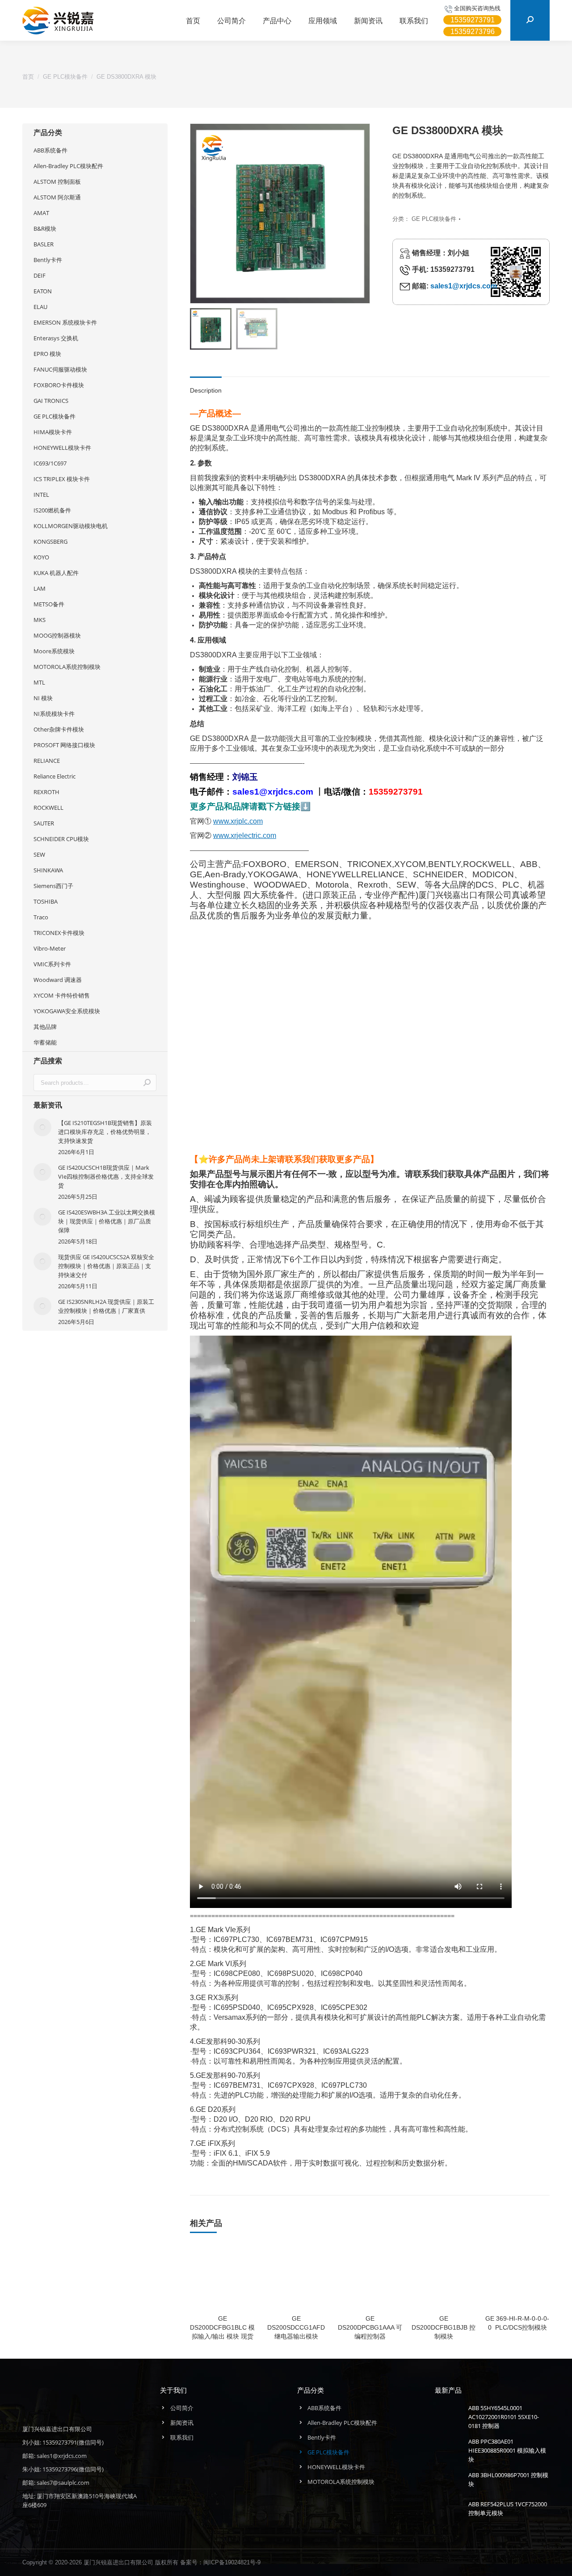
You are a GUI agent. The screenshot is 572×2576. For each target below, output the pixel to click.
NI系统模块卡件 (54, 714)
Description (206, 390)
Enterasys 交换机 (56, 338)
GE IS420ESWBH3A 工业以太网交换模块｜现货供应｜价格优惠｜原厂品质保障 (107, 1221)
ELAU (40, 307)
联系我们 (182, 2437)
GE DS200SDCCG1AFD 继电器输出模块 (296, 2327)
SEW (39, 854)
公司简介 (182, 2408)
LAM (40, 588)
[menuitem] (193, 21)
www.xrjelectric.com (245, 835)
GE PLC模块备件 (434, 219)
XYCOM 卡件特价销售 (62, 995)
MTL (39, 682)
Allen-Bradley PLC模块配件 (68, 166)
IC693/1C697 (50, 463)
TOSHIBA (46, 901)
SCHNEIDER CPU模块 (61, 839)
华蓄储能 (45, 1042)
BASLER (44, 244)
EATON (43, 291)
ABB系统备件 (50, 150)
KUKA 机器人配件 (56, 573)
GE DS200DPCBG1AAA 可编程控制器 (370, 2327)
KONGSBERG (50, 541)
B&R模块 (45, 228)
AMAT (41, 213)
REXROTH (46, 792)
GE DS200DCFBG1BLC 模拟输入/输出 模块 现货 (222, 2327)
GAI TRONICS (51, 401)
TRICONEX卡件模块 (59, 933)
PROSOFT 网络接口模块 (64, 745)
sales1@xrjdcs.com (464, 286)
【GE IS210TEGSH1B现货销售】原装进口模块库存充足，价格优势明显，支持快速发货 (105, 1132)
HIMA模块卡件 (53, 432)
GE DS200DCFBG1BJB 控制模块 (444, 2327)
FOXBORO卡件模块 (59, 385)
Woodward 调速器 (58, 980)
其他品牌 (45, 1027)
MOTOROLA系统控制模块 (67, 667)
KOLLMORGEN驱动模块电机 (71, 526)
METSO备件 (49, 604)
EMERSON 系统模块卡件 (65, 322)
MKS (40, 620)
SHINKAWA (48, 870)
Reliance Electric (55, 776)
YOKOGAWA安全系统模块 (67, 1011)
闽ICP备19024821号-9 (232, 2562)
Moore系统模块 (54, 651)
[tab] (206, 386)
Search (147, 1083)
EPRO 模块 (47, 354)
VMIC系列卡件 (52, 964)
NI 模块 (43, 698)
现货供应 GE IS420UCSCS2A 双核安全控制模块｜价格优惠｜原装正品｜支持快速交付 (106, 1266)
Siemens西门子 (53, 886)
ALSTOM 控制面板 (57, 182)
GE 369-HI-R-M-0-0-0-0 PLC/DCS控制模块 (517, 2323)
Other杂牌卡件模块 (59, 729)
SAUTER (44, 823)
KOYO (41, 557)
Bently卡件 (48, 260)
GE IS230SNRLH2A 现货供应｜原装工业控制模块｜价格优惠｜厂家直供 (106, 1306)
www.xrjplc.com (238, 821)
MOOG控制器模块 (57, 635)
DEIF (40, 275)
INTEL (41, 495)
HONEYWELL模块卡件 (62, 448)
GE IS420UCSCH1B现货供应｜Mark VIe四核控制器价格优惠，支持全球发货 (106, 1176)
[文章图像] (42, 1127)
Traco (41, 917)
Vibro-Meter (50, 948)
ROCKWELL (48, 808)
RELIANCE (47, 761)
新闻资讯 (182, 2423)
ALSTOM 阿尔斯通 (57, 197)
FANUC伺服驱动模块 (60, 369)
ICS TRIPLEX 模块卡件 (62, 479)
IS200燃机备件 (52, 510)
